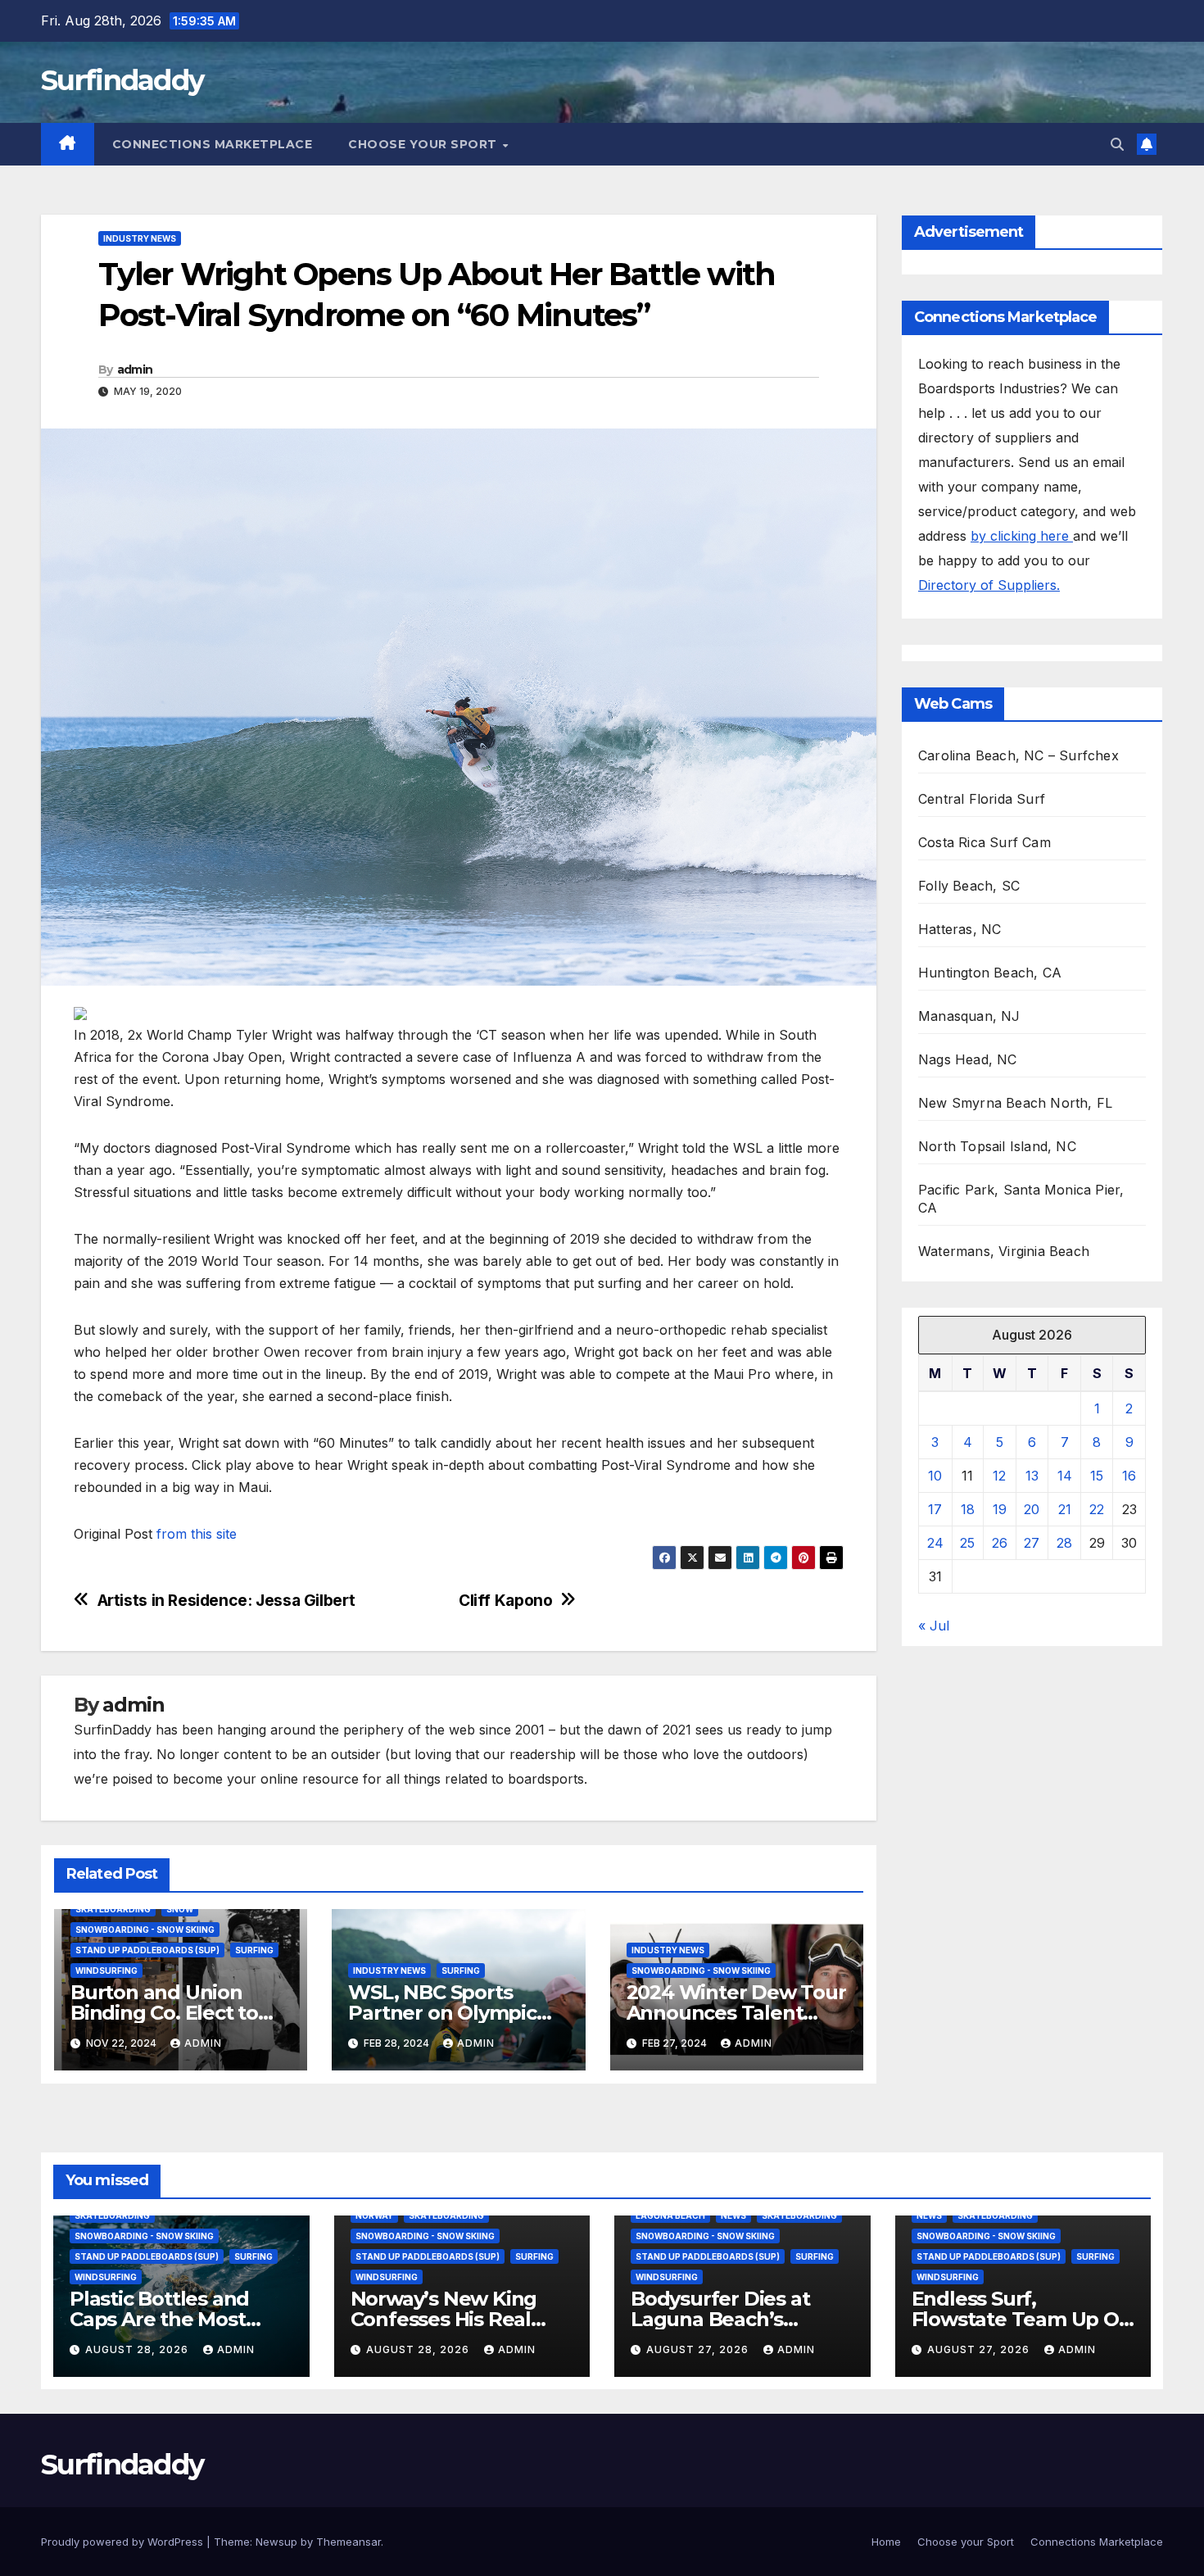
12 (999, 1476)
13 (1032, 1476)
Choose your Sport (424, 144)
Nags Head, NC (968, 1059)
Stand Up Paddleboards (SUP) (147, 1950)
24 (935, 1543)
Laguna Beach (670, 2215)
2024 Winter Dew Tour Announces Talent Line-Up (736, 2013)
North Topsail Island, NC (997, 1146)
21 (1065, 1509)
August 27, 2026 (699, 2349)
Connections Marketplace (213, 144)
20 (1032, 1509)
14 (1065, 1476)
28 (1064, 1543)
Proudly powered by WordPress (124, 2542)
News (733, 2215)
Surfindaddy (122, 80)
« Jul (934, 1626)
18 (968, 1509)
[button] (1117, 144)
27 (1032, 1543)
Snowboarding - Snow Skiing (145, 1930)
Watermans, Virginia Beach (1004, 1251)
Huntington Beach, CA (990, 973)
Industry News (140, 238)
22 (1097, 1509)
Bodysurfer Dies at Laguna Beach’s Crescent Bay (720, 2319)
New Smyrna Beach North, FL (1015, 1103)
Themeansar (349, 2542)
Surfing (254, 1950)
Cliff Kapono (505, 1601)
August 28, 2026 (138, 2349)
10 (935, 1476)
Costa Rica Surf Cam (984, 842)
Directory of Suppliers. (989, 585)
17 (935, 1509)
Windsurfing (106, 1971)
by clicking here (1022, 536)
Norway (374, 2215)
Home (886, 2542)
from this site (197, 1534)
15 (1097, 1476)
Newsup (276, 2542)
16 (1129, 1476)
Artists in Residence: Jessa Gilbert (226, 1601)
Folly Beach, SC (969, 886)
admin (135, 370)
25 (967, 1543)
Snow (180, 1909)
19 (1000, 1509)
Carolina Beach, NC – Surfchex (1018, 755)
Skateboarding (113, 1909)
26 (1000, 1543)
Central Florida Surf (982, 799)
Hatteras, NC (960, 929)
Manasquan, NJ (969, 1016)
